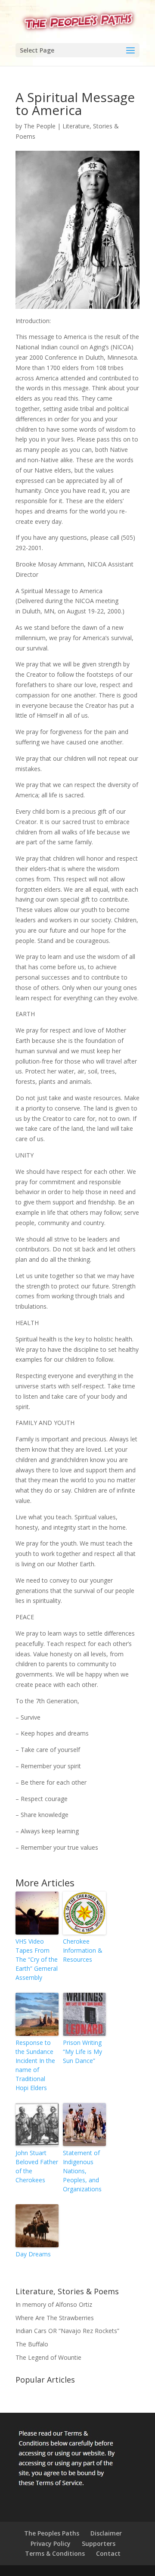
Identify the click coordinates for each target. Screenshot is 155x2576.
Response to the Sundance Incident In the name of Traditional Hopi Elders (35, 2065)
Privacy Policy (51, 2543)
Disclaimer (106, 2533)
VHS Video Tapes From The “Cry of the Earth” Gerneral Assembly (37, 1959)
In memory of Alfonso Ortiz (54, 2304)
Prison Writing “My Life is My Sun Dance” (82, 2052)
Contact (108, 2553)
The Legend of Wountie (48, 2357)
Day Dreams (33, 2254)
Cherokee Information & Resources (83, 1950)
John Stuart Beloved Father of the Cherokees (37, 2166)
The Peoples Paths (52, 2533)
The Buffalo (32, 2344)
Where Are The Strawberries (55, 2318)
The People (40, 126)
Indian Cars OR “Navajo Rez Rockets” (67, 2331)
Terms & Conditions (55, 2553)
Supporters (99, 2543)
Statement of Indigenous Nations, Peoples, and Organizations (82, 2171)
